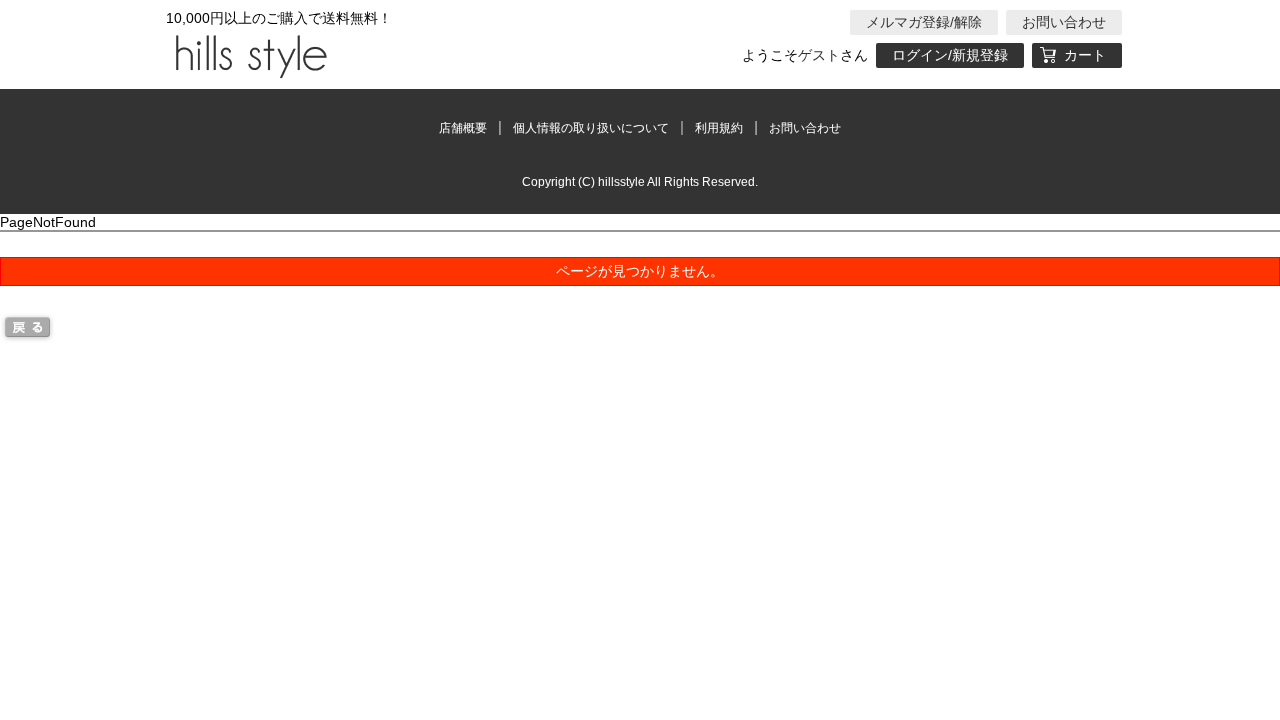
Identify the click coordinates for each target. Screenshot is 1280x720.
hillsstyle (248, 55)
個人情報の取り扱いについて (591, 128)
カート (1085, 55)
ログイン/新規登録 (950, 55)
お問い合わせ (1064, 22)
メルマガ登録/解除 (924, 22)
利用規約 (719, 128)
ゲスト (819, 55)
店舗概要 (463, 128)
